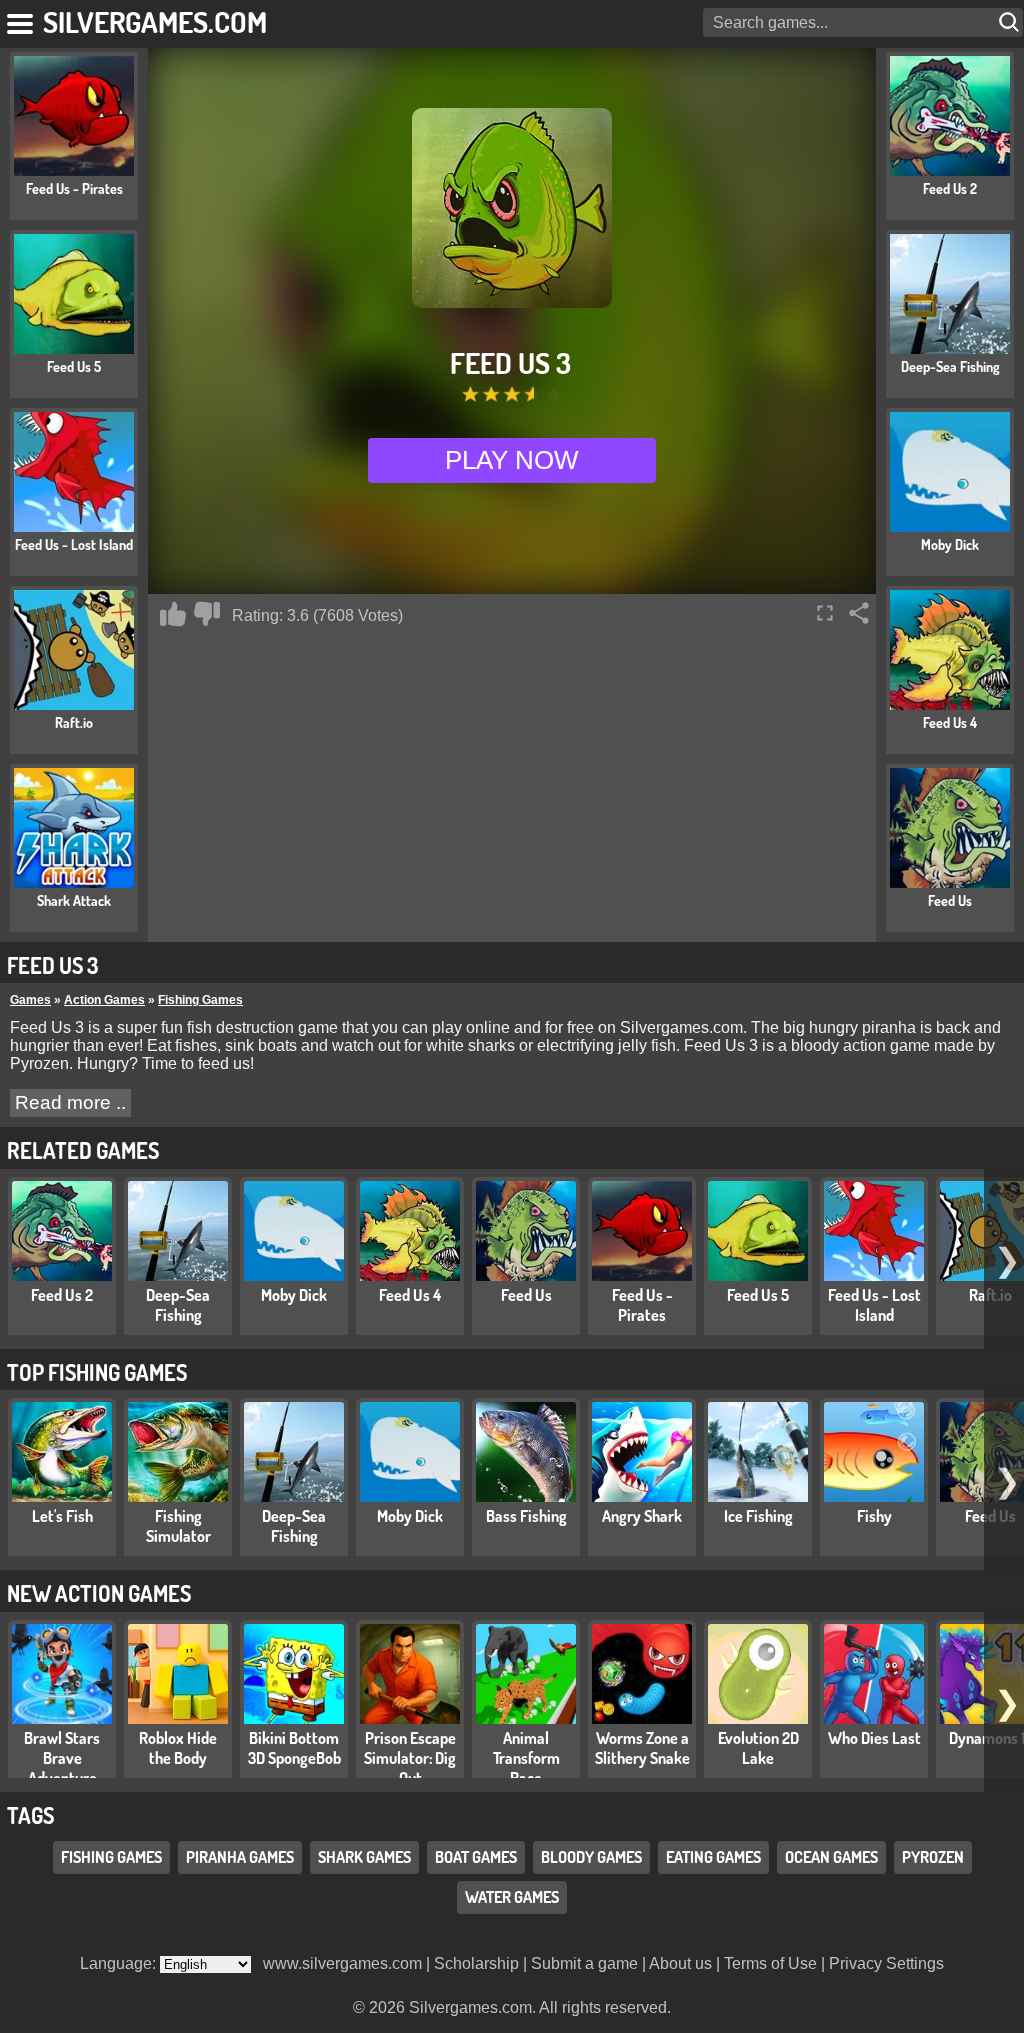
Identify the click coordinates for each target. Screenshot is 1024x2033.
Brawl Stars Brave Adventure (62, 1758)
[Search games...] (1011, 22)
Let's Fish (62, 1516)
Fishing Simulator (178, 1526)
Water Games (512, 1897)
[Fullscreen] (825, 613)
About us (680, 1963)
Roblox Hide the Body (178, 1748)
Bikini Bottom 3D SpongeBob (294, 1748)
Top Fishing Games (97, 1372)
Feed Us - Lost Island (874, 1305)
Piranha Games (240, 1857)
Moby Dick (294, 1295)
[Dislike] (207, 614)
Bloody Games (591, 1857)
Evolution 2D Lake (758, 1748)
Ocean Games (831, 1857)
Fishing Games (200, 1000)
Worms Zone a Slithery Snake (642, 1748)
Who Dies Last (874, 1738)
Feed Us (526, 1295)
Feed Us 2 (62, 1295)
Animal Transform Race (526, 1758)
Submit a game (584, 1963)
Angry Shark (642, 1516)
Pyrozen (933, 1857)
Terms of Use (770, 1963)
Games (30, 1000)
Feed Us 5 (758, 1295)
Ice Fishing (758, 1516)
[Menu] (21, 20)
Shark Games (364, 1857)
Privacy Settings (886, 1963)
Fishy (874, 1516)
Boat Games (476, 1857)
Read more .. (70, 1102)
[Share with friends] (859, 613)
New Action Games (99, 1593)
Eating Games (713, 1857)
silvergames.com (155, 21)
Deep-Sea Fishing (178, 1305)
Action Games (104, 1000)
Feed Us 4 (410, 1295)
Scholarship (476, 1963)
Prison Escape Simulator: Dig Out (410, 1758)
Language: (120, 1963)
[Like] (173, 614)
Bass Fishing (526, 1516)
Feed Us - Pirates (642, 1305)
